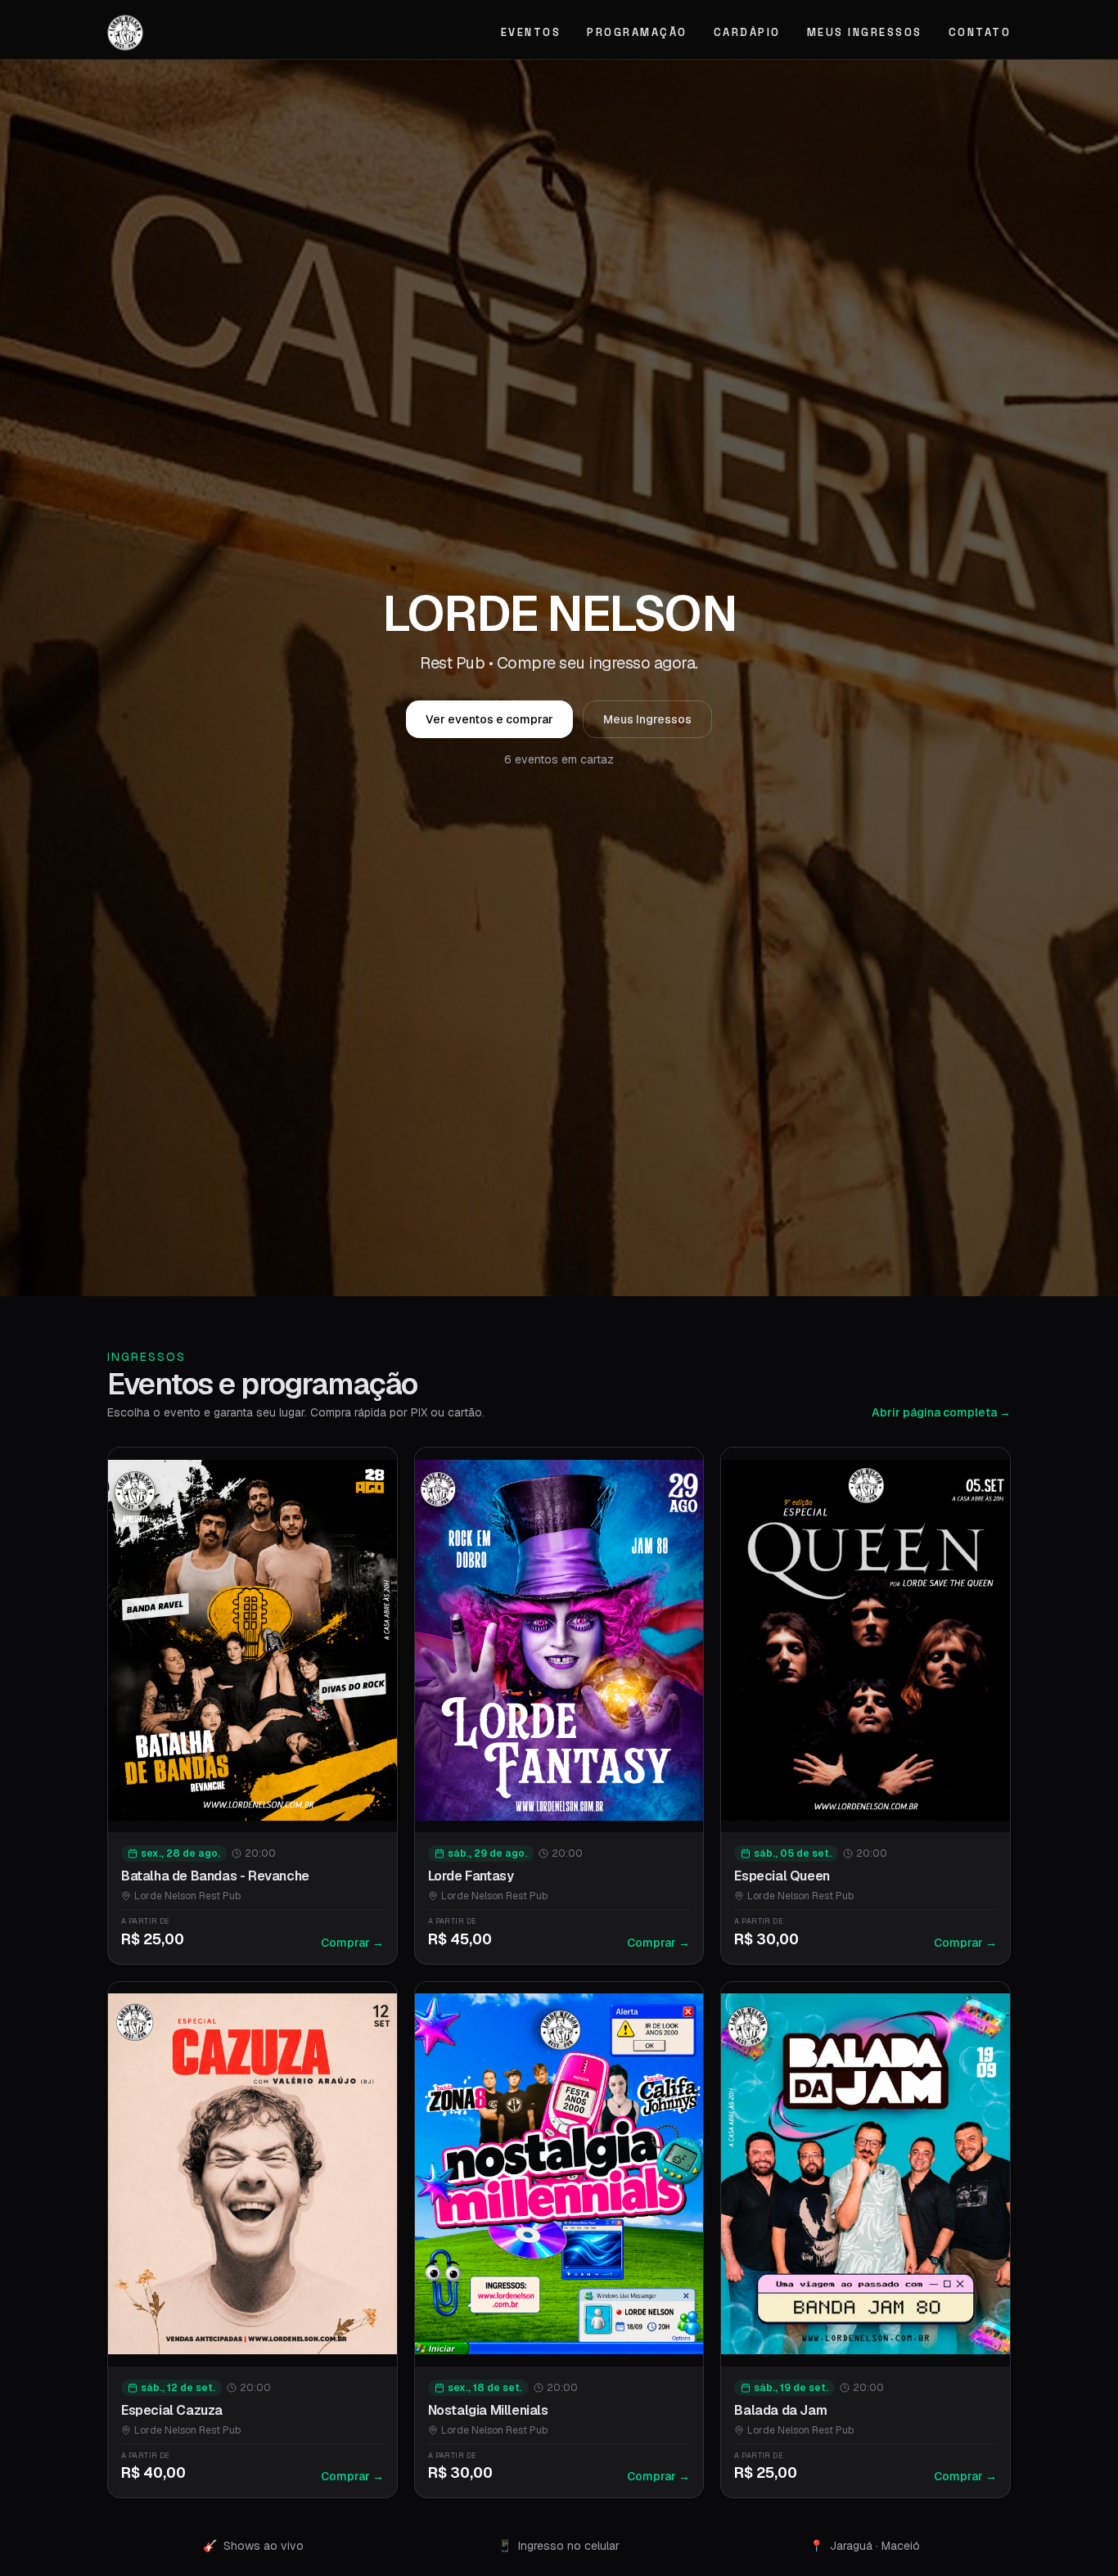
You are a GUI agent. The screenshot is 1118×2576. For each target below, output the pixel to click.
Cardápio (747, 32)
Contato (980, 32)
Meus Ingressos (865, 32)
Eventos (531, 32)
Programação (637, 32)
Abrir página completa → (941, 1412)
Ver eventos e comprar (489, 719)
